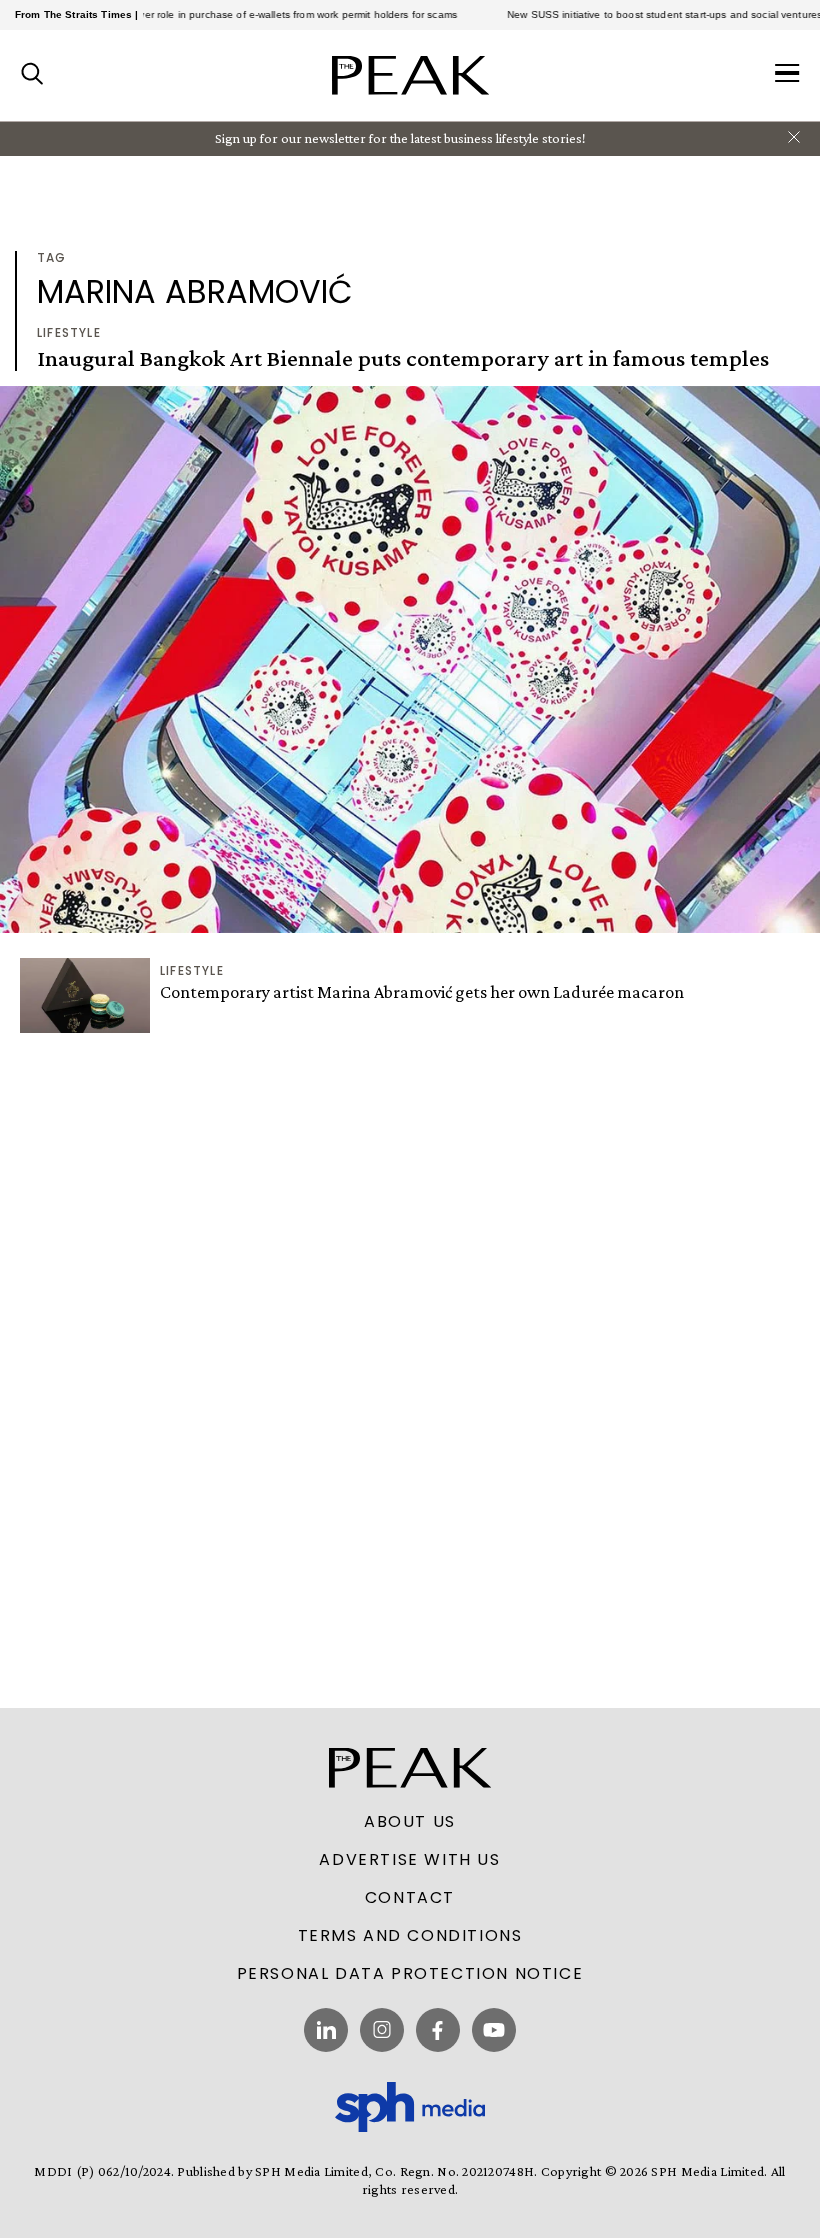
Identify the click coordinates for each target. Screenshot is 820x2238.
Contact (410, 1898)
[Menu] (787, 75)
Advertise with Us (409, 1860)
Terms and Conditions (410, 1936)
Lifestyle (69, 332)
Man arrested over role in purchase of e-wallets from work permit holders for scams (229, 14)
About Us (410, 1822)
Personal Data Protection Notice (410, 1974)
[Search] (32, 75)
